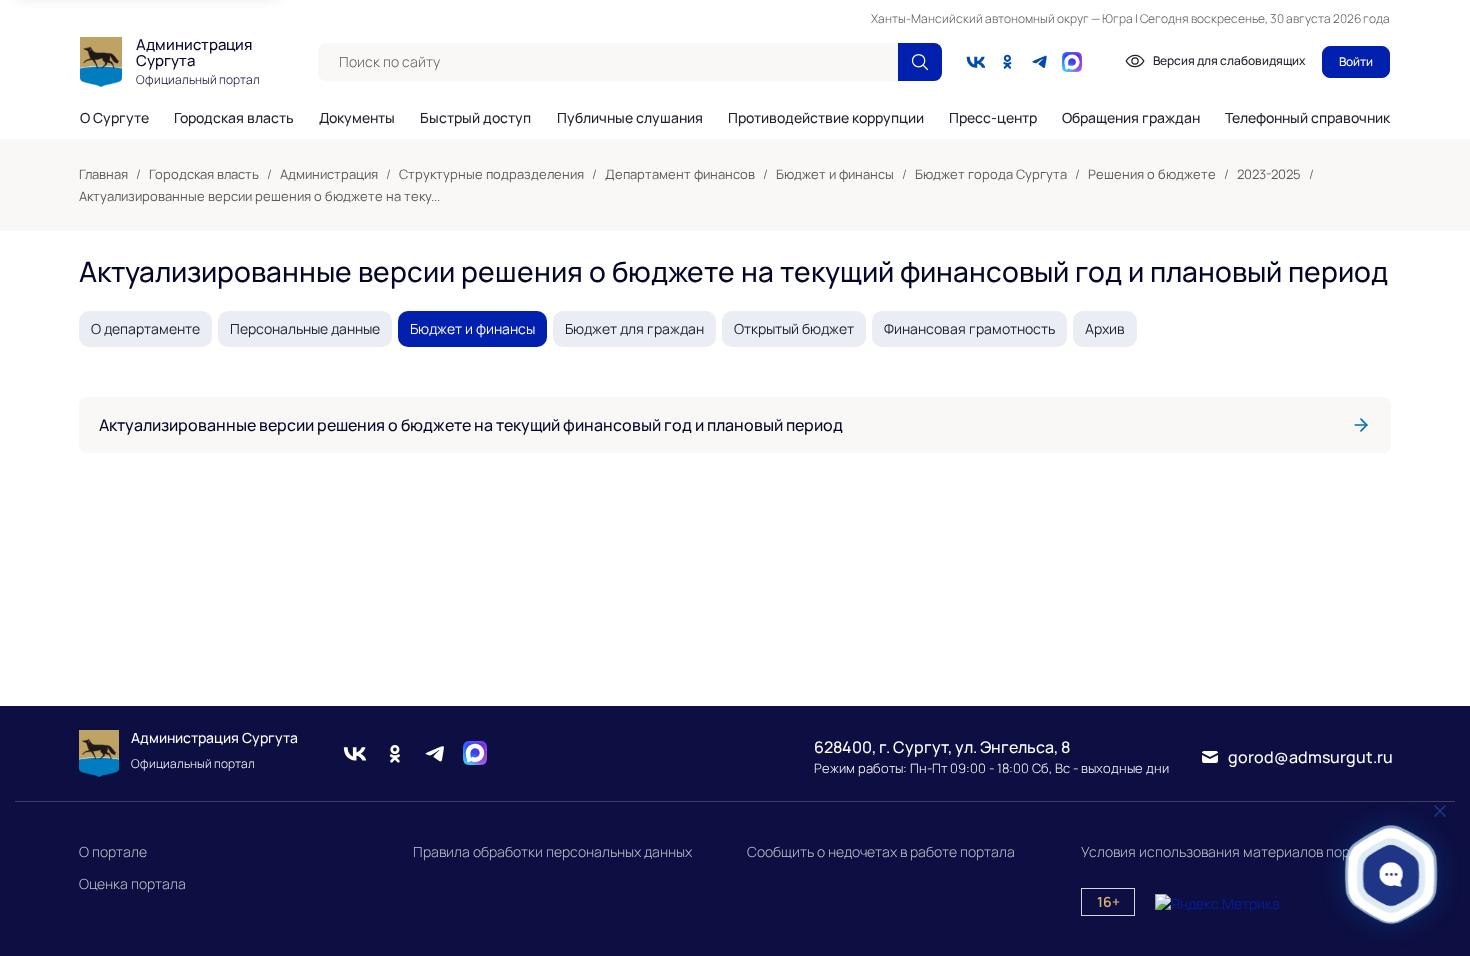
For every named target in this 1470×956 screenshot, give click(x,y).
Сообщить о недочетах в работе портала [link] (881, 851)
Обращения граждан (1131, 118)
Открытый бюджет (794, 328)
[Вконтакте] (976, 62)
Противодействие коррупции (826, 118)
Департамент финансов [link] (680, 174)
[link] (735, 425)
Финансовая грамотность (969, 328)
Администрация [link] (329, 174)
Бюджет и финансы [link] (835, 174)
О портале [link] (113, 851)
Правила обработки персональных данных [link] (552, 851)
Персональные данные (305, 328)
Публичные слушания (630, 118)
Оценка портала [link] (132, 883)
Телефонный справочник (1307, 117)
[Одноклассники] (1008, 62)
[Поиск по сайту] (920, 62)
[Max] (475, 753)
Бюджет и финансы (472, 328)
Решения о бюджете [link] (1152, 174)
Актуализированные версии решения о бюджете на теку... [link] (259, 196)
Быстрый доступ (475, 118)
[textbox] (608, 62)
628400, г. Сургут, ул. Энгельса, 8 (942, 747)
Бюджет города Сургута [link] (991, 174)
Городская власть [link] (204, 174)
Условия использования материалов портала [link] (1231, 851)
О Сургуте (114, 118)
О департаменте (145, 328)
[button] (1391, 874)
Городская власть (234, 118)
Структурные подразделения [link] (491, 174)
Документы (357, 118)
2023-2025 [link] (1269, 174)
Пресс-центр (993, 118)
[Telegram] (1040, 62)
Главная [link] (103, 174)
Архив (1105, 328)
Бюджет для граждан (634, 328)
